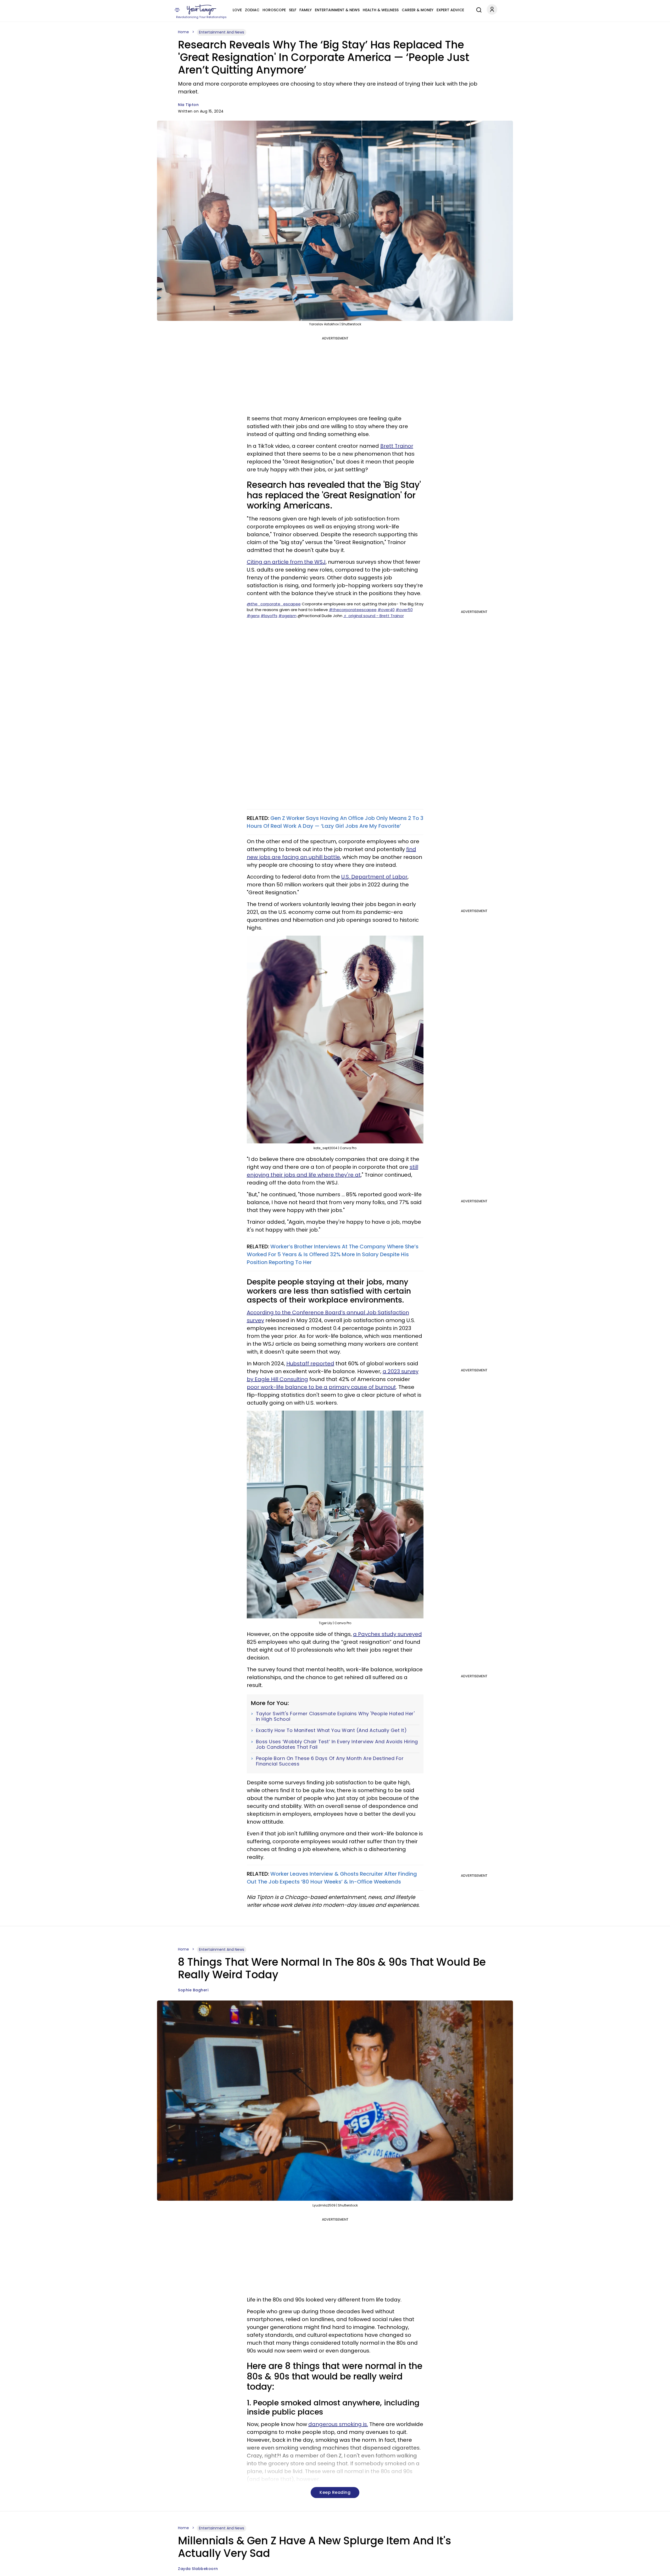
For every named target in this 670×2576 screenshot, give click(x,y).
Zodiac (252, 10)
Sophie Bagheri (193, 1990)
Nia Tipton (188, 105)
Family (306, 10)
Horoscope (274, 10)
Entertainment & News (337, 10)
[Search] (478, 9)
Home (183, 32)
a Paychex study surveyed (387, 1634)
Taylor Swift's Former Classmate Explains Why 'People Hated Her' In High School (335, 1716)
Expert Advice (450, 10)
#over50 (404, 610)
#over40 (386, 610)
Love (237, 10)
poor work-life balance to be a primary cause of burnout (321, 1387)
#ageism (287, 616)
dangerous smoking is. (338, 2424)
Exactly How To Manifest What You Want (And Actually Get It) (331, 1730)
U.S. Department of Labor (374, 877)
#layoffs (269, 616)
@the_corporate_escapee (274, 604)
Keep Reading (335, 2492)
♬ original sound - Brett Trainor (374, 616)
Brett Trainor (397, 446)
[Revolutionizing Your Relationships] (202, 10)
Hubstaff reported (310, 1364)
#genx (253, 616)
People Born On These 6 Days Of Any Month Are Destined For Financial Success (330, 1761)
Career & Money (418, 10)
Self (293, 10)
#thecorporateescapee (353, 610)
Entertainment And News (222, 32)
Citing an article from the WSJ (286, 562)
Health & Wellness (381, 10)
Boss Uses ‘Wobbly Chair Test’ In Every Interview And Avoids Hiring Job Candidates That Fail (337, 1744)
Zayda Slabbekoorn (198, 2569)
